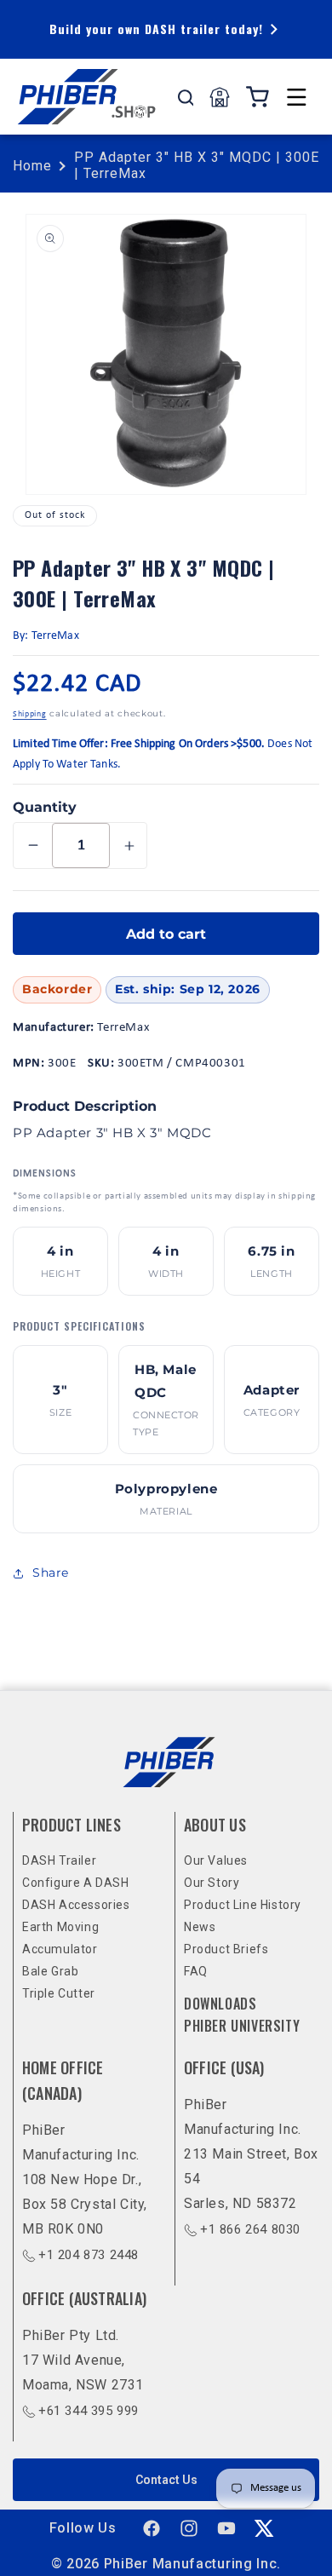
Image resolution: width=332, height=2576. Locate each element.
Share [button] (51, 1573)
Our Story (212, 1883)
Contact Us (166, 2480)
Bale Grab (50, 1971)
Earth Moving (60, 1927)
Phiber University (242, 2026)
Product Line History (243, 1905)
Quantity (45, 807)
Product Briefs (226, 1949)
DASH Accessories (76, 1905)
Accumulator (60, 1949)
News (200, 1927)
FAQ (196, 1971)
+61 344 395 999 (89, 2411)
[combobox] (186, 97)
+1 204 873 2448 (89, 2255)
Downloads (220, 2004)
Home (32, 166)
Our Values (216, 1860)
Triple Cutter (59, 1993)
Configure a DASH (76, 1883)
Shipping (30, 714)
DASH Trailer (59, 1860)
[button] (296, 97)
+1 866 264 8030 (250, 2229)
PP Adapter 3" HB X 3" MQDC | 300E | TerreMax (197, 165)
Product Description (85, 1106)
